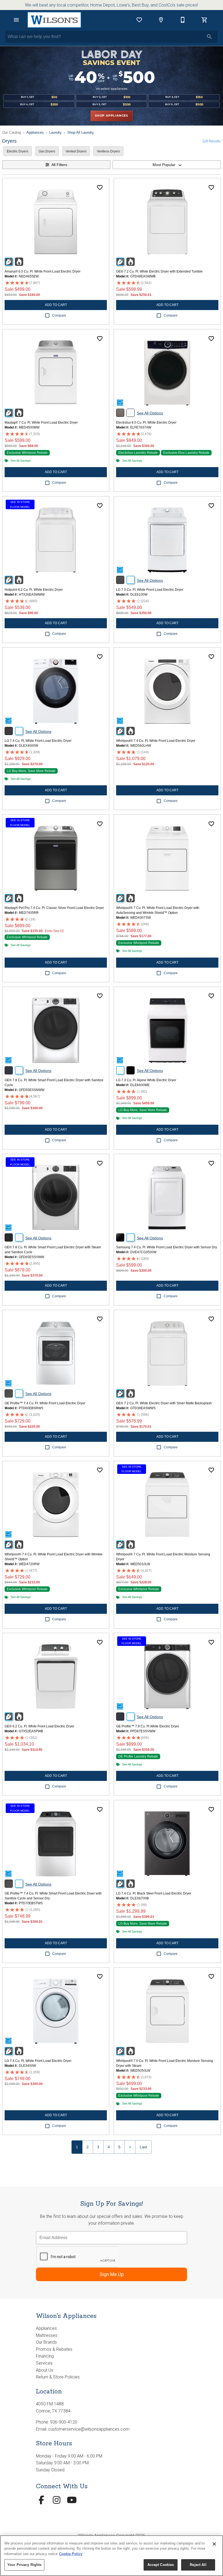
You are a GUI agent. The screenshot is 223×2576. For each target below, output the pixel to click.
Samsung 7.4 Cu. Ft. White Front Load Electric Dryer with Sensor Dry (167, 1247)
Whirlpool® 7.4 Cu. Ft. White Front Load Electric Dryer (156, 741)
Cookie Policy (71, 2554)
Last (143, 2147)
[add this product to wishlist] (100, 187)
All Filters (59, 165)
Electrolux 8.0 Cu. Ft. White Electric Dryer (146, 423)
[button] (16, 20)
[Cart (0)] (205, 20)
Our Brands (46, 2342)
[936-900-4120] (183, 20)
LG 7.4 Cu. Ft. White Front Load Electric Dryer (38, 741)
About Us (45, 2370)
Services (44, 2363)
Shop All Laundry (80, 132)
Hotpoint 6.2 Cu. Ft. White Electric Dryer (34, 590)
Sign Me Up (112, 2274)
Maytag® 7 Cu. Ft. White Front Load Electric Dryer (41, 423)
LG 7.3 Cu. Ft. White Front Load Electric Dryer (150, 590)
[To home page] (54, 20)
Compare (59, 315)
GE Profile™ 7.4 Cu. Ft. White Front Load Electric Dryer (45, 1403)
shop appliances (112, 116)
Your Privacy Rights (24, 2565)
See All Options (150, 413)
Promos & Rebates (54, 2349)
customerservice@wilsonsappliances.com (89, 2429)
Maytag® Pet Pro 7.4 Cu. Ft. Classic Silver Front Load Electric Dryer (54, 908)
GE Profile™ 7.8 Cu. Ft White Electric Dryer (148, 1726)
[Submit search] (209, 37)
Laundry (55, 132)
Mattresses (47, 2335)
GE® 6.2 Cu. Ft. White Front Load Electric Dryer (39, 1726)
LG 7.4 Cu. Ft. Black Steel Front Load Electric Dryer (154, 1893)
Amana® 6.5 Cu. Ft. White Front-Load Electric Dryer (43, 271)
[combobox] (167, 165)
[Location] (161, 20)
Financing (45, 2356)
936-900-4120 (64, 2422)
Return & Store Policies (58, 2377)
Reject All (198, 2565)
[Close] (214, 2544)
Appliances (35, 132)
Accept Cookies (161, 2565)
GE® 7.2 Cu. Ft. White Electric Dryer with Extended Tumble (159, 271)
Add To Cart (56, 305)
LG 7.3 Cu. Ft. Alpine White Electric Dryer (146, 1080)
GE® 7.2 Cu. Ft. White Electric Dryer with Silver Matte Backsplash (164, 1403)
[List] (139, 20)
